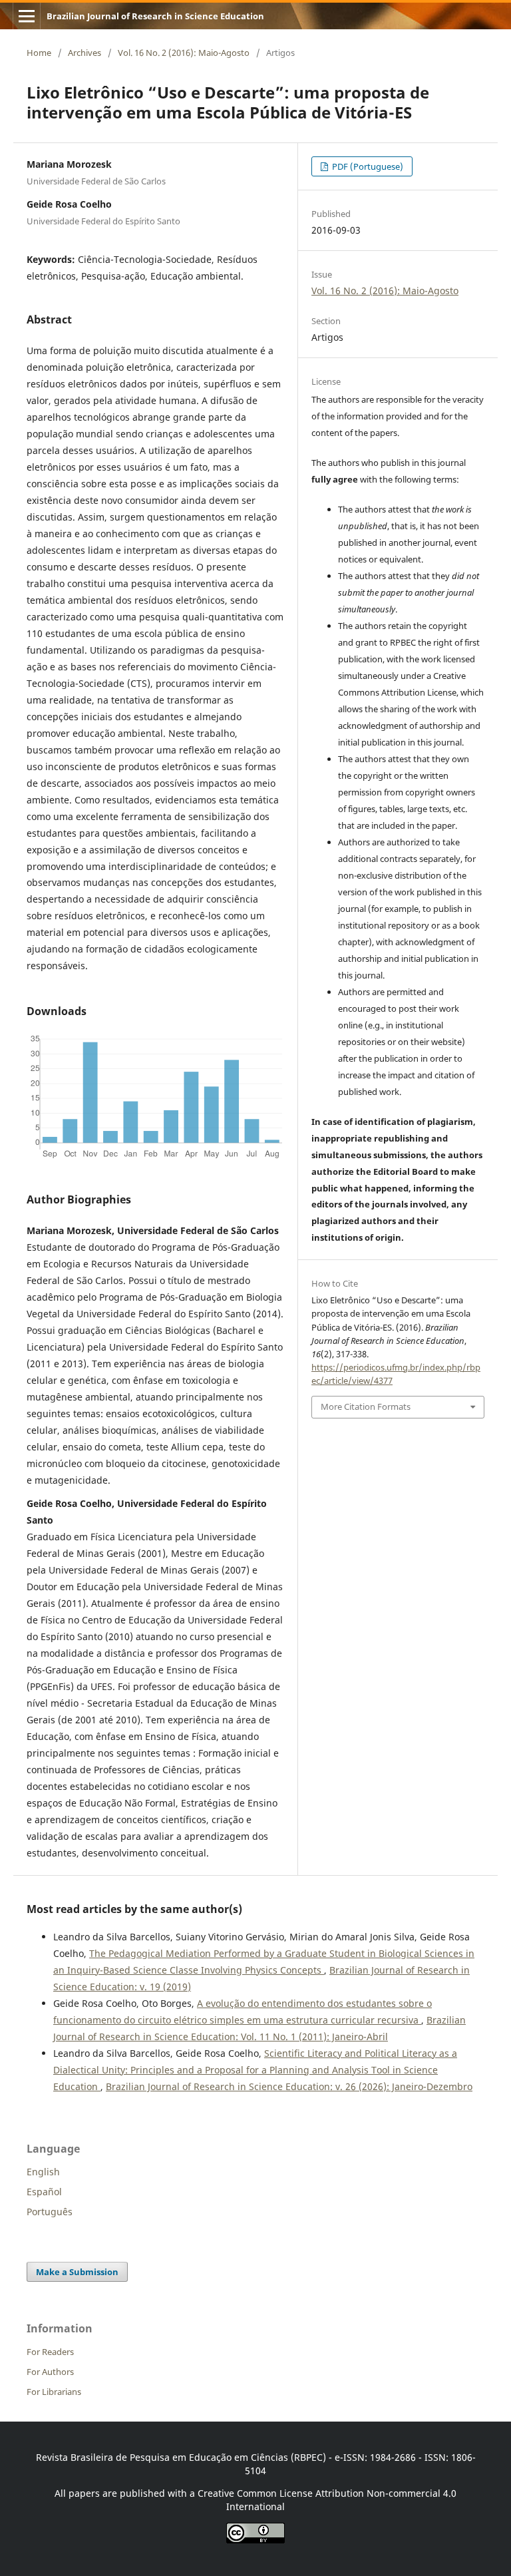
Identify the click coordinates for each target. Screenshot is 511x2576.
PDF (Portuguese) (367, 166)
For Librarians (54, 2392)
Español (44, 2192)
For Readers (50, 2352)
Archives (85, 53)
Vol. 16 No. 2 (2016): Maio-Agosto (184, 53)
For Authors (50, 2372)
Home (39, 53)
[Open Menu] (27, 16)
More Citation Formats (366, 1406)
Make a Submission (77, 2272)
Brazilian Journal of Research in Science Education (155, 16)
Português (50, 2212)
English (43, 2172)
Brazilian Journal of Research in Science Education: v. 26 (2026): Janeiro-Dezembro (289, 2086)
